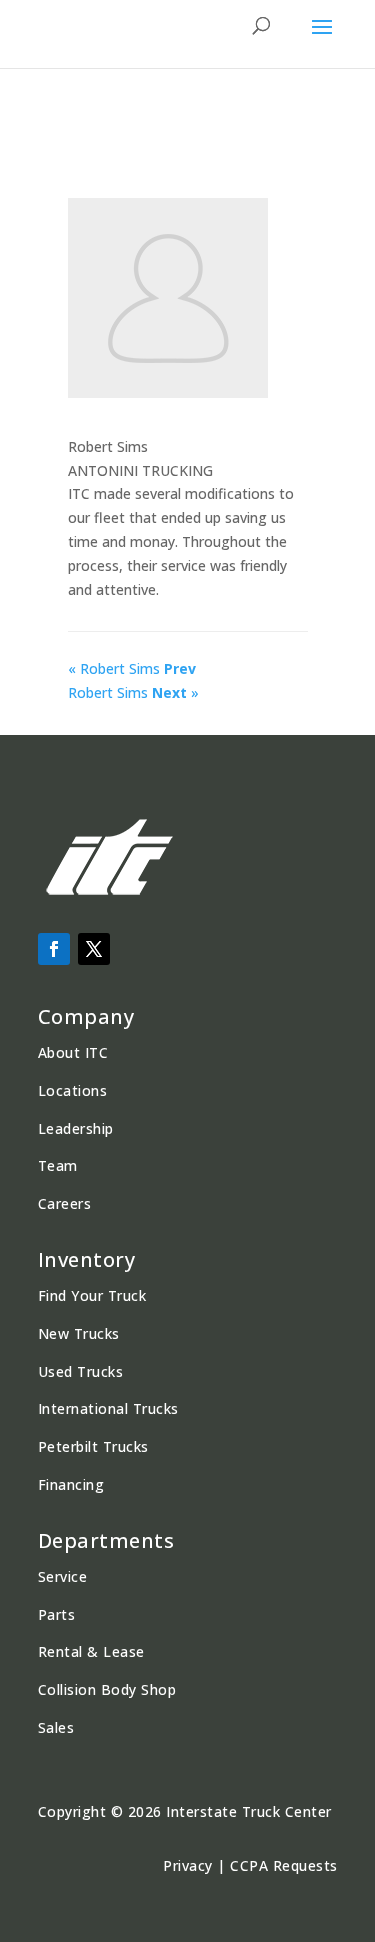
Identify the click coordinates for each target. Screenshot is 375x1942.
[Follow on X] (94, 949)
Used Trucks (81, 1371)
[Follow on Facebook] (54, 949)
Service (63, 1576)
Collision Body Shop (107, 1689)
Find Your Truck (92, 1295)
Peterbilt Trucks (93, 1446)
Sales (56, 1727)
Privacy (188, 1865)
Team (58, 1165)
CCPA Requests (284, 1865)
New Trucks (79, 1333)
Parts (57, 1614)
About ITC (73, 1052)
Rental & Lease (91, 1651)
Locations (73, 1090)
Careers (65, 1203)
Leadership (76, 1128)
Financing (71, 1484)
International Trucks (108, 1408)
